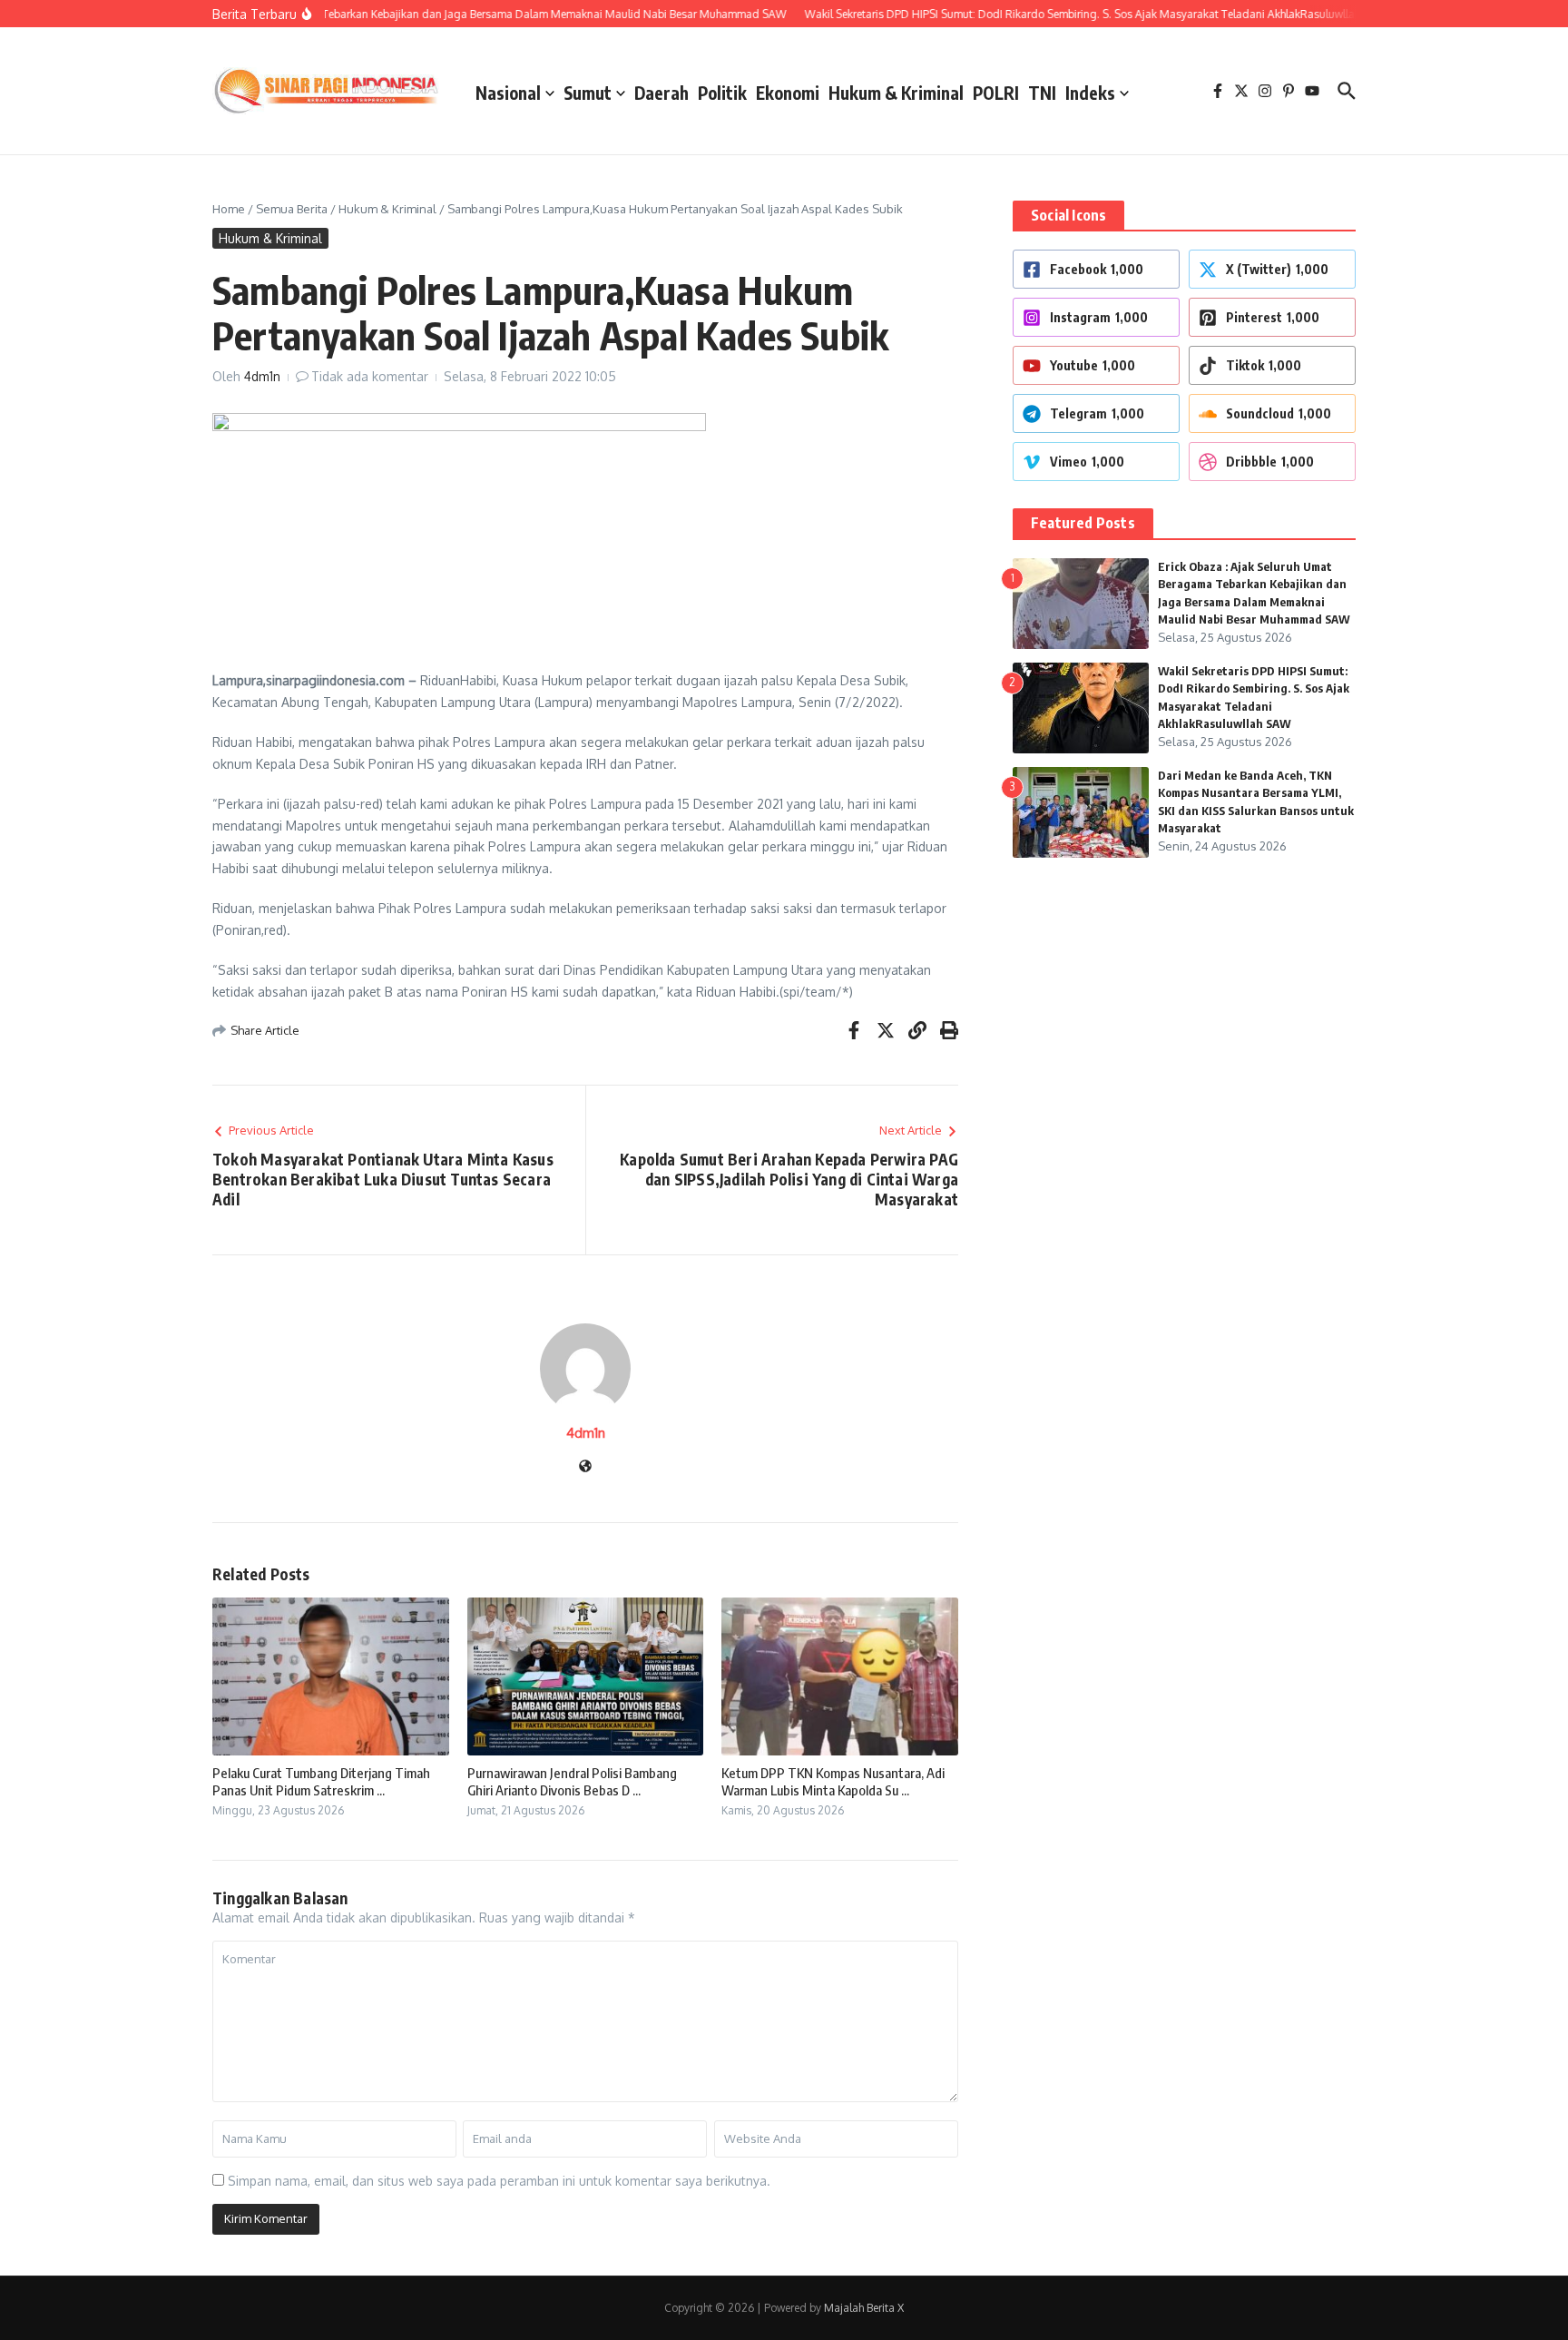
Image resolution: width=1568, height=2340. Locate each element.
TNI (1042, 93)
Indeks (1090, 93)
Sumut (588, 93)
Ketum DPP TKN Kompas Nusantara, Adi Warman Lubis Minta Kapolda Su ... (833, 1782)
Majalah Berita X (864, 2308)
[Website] (585, 1467)
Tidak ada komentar (370, 376)
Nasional (508, 93)
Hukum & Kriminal (896, 93)
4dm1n (262, 376)
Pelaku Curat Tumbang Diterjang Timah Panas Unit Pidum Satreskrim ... (321, 1782)
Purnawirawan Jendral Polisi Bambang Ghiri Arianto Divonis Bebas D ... (572, 1782)
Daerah (661, 93)
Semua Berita (292, 209)
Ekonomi (788, 93)
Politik (722, 93)
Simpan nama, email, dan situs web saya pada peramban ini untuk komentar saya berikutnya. (499, 2181)
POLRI (996, 93)
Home (229, 209)
